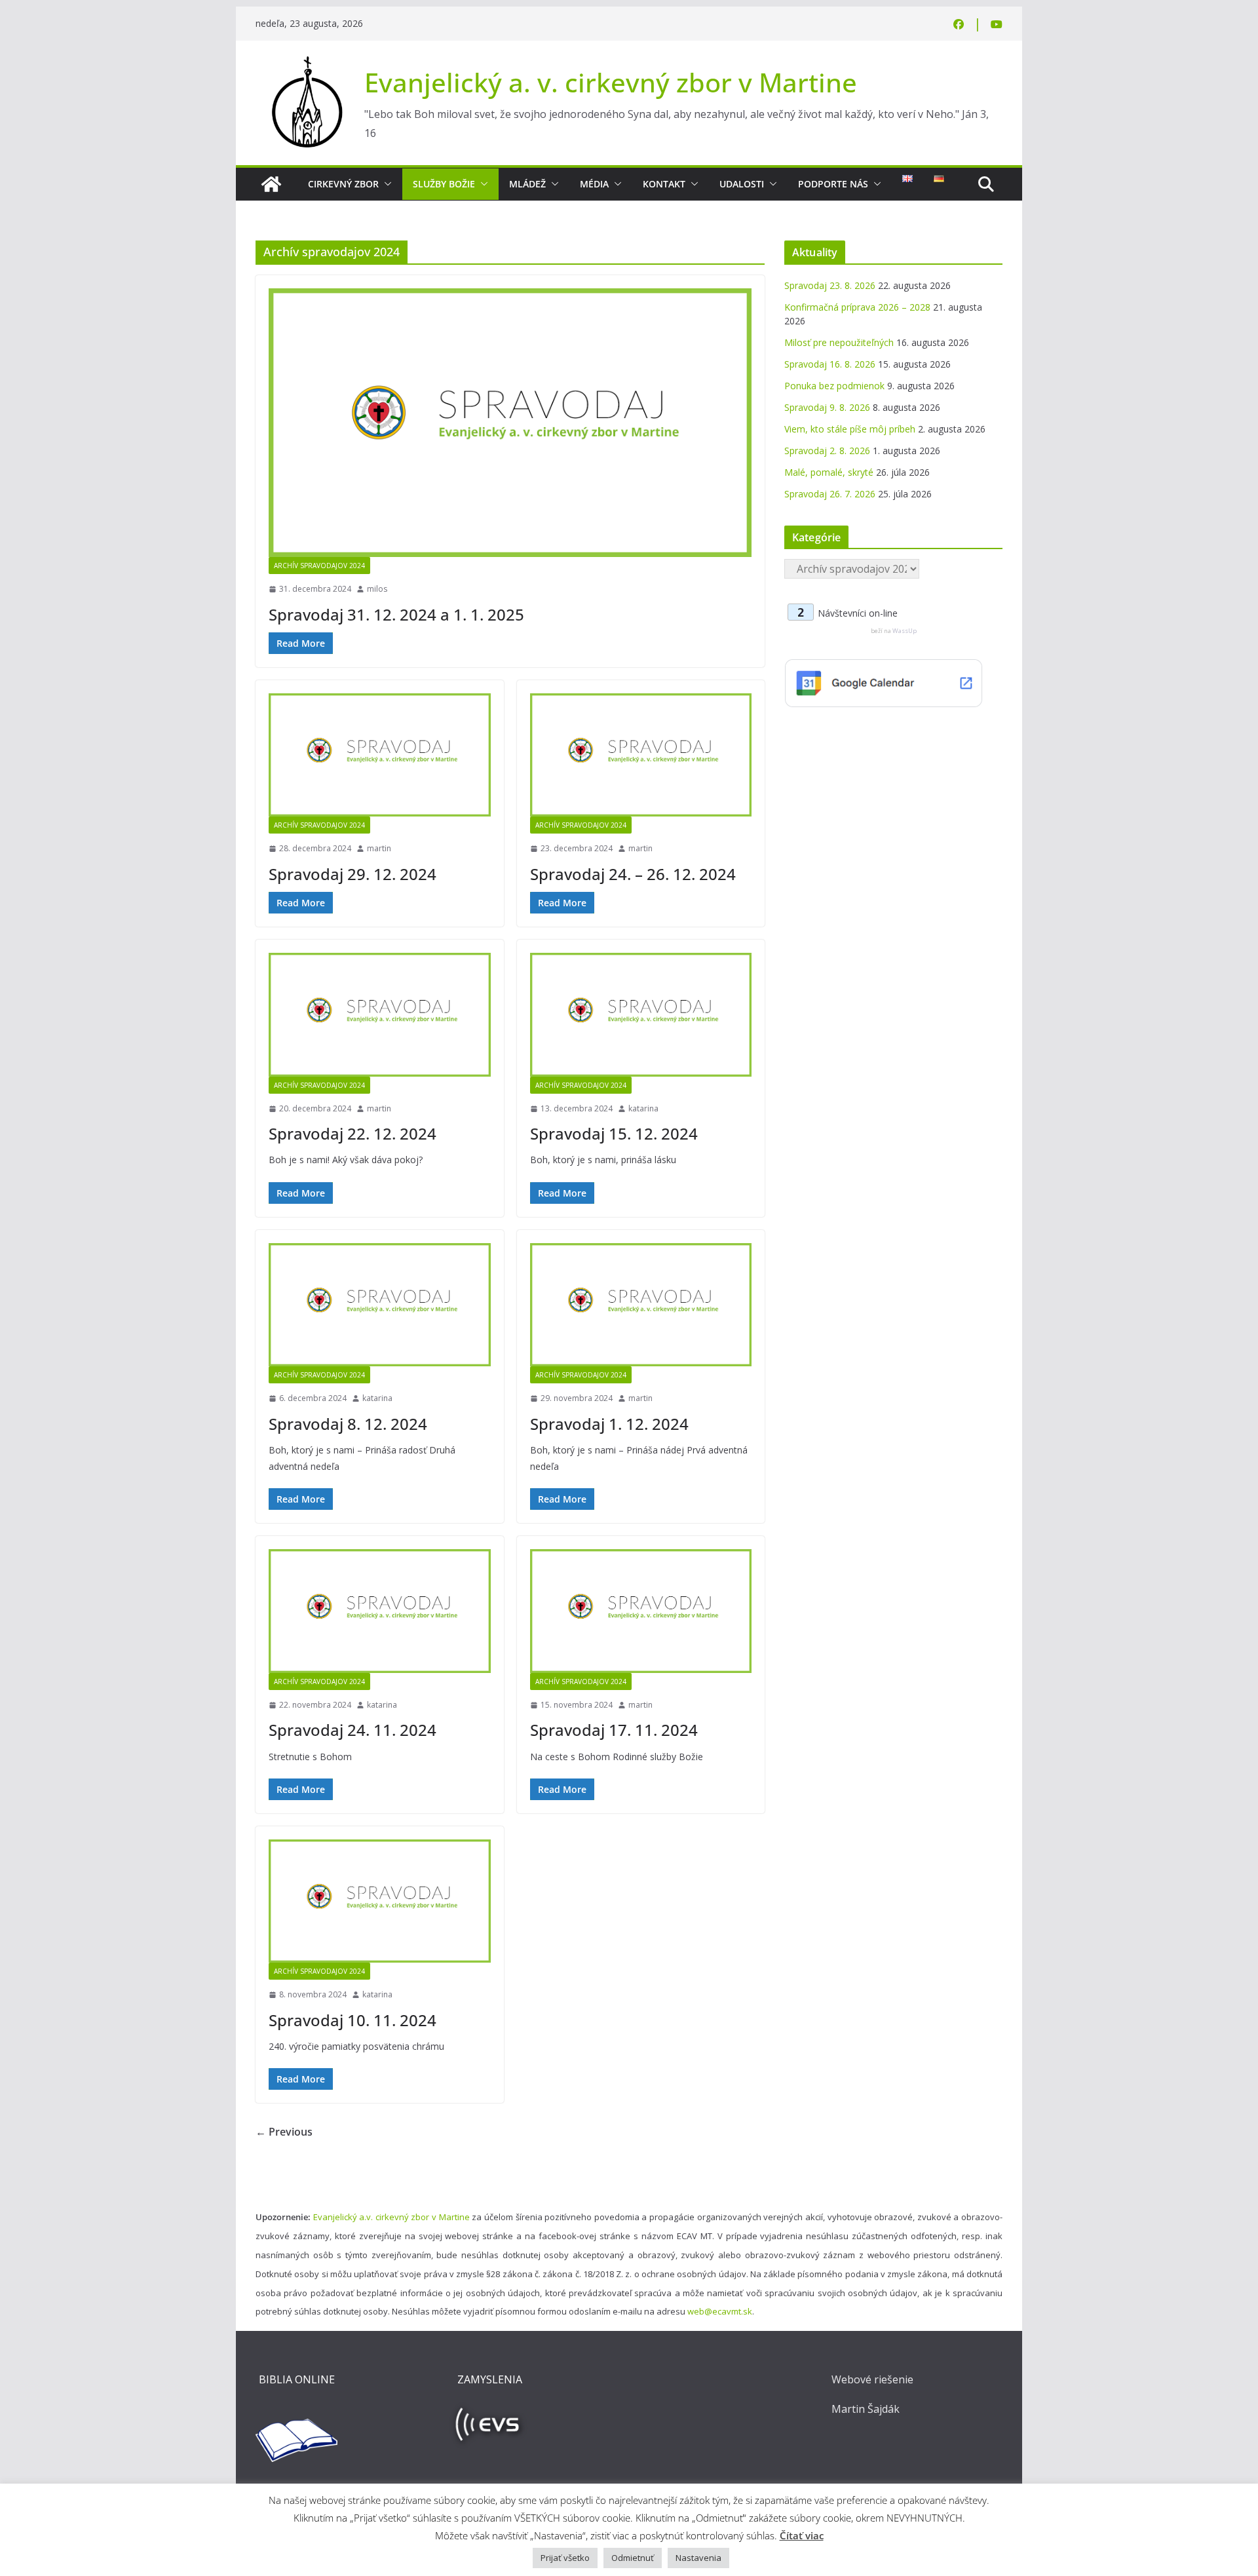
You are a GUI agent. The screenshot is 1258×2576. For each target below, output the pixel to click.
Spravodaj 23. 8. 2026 (830, 285)
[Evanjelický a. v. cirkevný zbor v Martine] (271, 184)
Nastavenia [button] (698, 2558)
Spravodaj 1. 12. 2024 (609, 1424)
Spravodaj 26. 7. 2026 (830, 494)
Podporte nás (833, 184)
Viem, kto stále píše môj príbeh (850, 429)
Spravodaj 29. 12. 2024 (353, 874)
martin (379, 848)
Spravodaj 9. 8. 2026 (827, 407)
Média (594, 184)
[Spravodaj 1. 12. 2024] (641, 1305)
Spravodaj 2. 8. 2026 (827, 451)
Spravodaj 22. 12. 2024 (353, 1133)
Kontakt (664, 184)
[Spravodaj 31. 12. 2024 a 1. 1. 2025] (510, 423)
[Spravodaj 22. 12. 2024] (380, 1014)
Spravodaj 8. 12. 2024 (348, 1424)
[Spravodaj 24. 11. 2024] (380, 1611)
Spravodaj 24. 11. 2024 (353, 1730)
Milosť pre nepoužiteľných (839, 342)
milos (377, 589)
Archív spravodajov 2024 (319, 566)
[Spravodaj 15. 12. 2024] (641, 1014)
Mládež (527, 184)
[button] (385, 184)
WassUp (905, 631)
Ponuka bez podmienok (834, 386)
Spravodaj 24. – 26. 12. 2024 (633, 874)
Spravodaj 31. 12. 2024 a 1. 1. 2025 (396, 614)
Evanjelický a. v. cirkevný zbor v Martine (611, 82)
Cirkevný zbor (343, 184)
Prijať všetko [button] (565, 2558)
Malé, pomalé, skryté (829, 472)
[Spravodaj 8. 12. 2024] (380, 1305)
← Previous (284, 2132)
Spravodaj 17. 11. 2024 (614, 1730)
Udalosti (742, 184)
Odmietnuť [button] (633, 2558)
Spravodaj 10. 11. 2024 (353, 2020)
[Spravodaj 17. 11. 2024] (641, 1611)
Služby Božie (444, 184)
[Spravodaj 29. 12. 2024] (380, 755)
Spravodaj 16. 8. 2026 (830, 364)
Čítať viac (802, 2535)
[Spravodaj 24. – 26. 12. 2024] (641, 755)
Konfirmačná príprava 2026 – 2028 (857, 307)
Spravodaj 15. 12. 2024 (614, 1133)
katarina (643, 1108)
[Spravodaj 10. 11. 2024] (380, 1901)
